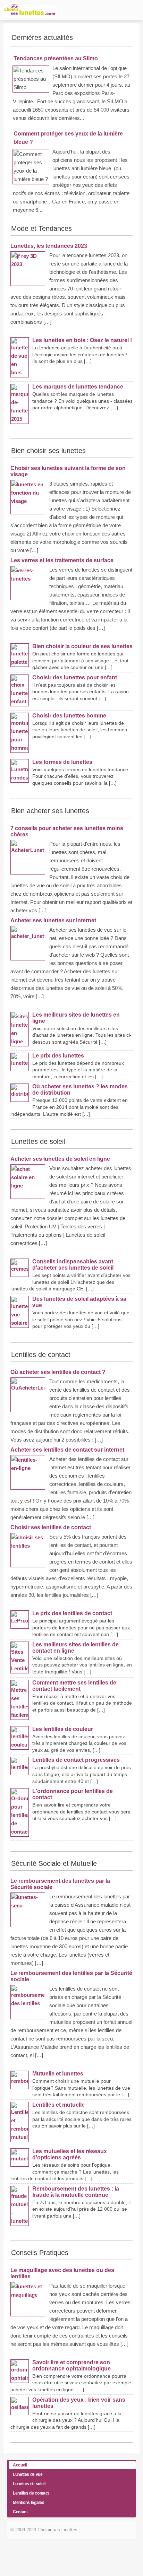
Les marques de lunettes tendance (78, 387)
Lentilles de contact (31, 2493)
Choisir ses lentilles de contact (51, 1527)
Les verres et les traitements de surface (62, 560)
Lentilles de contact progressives (76, 1760)
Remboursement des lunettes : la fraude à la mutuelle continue (76, 2192)
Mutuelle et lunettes (58, 2074)
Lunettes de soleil (29, 2484)
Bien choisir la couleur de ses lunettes (82, 646)
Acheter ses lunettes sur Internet (53, 920)
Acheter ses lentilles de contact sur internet (67, 1450)
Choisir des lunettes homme (69, 716)
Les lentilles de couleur (63, 1729)
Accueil (20, 2465)
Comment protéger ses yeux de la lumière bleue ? (68, 138)
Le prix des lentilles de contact (72, 1613)
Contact (20, 2512)
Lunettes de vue (28, 2474)
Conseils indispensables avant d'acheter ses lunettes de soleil (73, 1265)
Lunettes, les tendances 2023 (49, 246)
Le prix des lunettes (58, 1056)
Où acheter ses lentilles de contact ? (58, 1372)
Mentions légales (28, 2503)
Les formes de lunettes (62, 762)
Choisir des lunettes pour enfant (75, 677)
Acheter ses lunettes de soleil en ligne (60, 1159)
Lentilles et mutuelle (58, 2105)
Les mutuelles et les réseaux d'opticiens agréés (70, 2154)
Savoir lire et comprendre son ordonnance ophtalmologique (71, 2365)
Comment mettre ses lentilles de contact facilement (74, 1686)
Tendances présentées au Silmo (56, 58)
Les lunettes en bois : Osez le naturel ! (82, 340)
